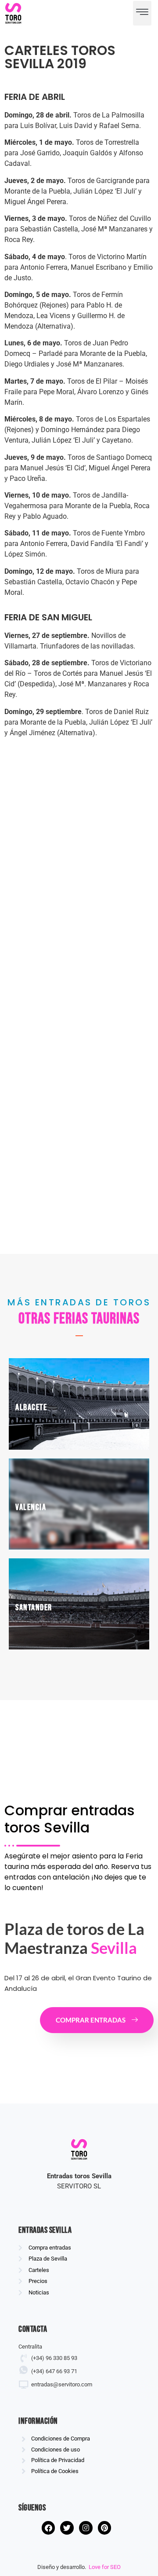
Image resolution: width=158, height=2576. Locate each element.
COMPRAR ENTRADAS (91, 2020)
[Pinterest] (105, 2528)
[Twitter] (67, 2528)
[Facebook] (48, 2528)
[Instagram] (86, 2528)
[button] (142, 13)
